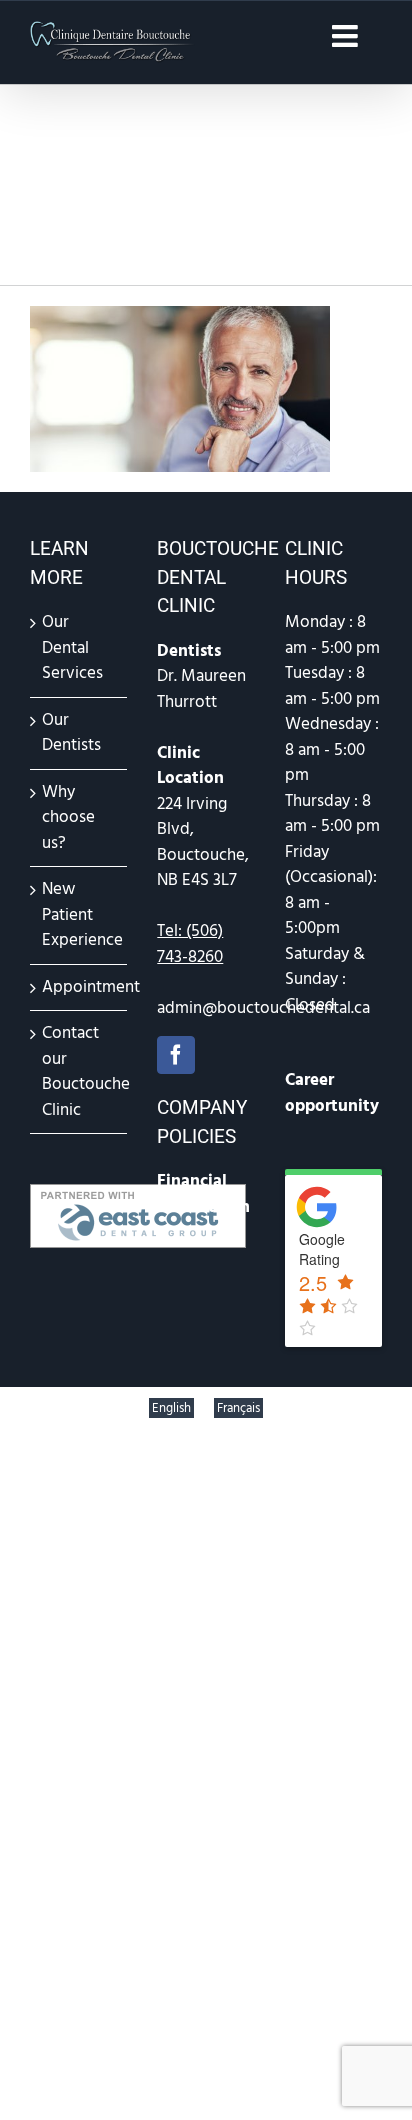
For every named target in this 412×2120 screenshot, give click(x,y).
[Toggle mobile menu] (347, 36)
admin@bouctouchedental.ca (263, 1008)
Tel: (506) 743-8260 (190, 944)
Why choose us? (68, 817)
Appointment (79, 987)
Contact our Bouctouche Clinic (79, 1071)
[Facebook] (176, 1055)
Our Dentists (71, 733)
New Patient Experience (79, 914)
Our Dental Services (72, 647)
